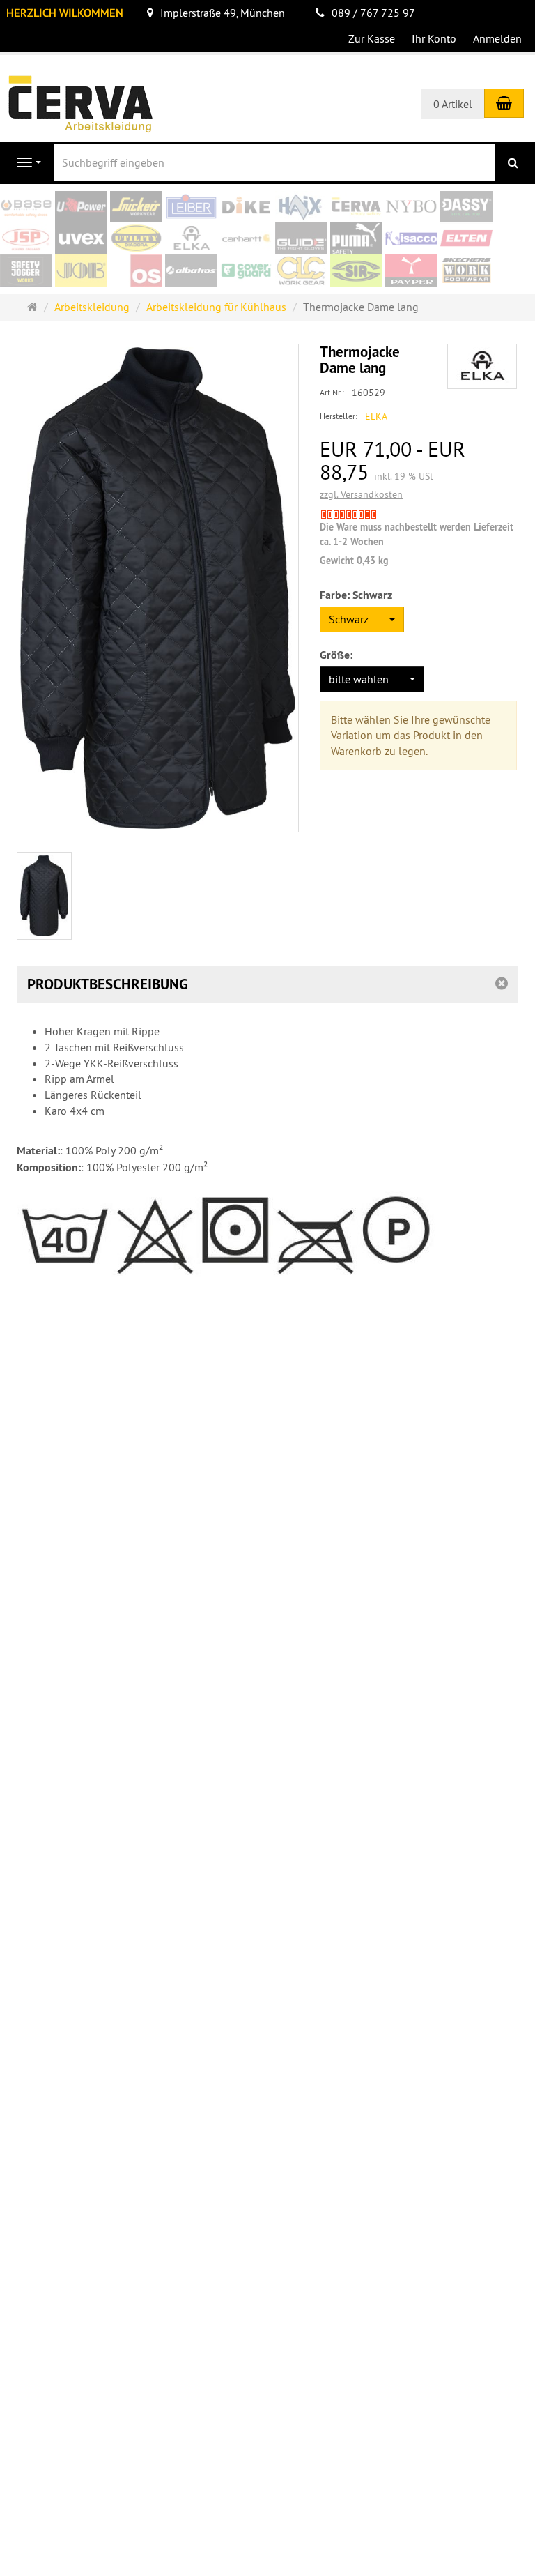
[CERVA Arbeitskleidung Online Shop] (80, 102)
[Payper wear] (411, 271)
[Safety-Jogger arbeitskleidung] (26, 271)
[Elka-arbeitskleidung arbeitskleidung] (191, 239)
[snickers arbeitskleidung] (136, 207)
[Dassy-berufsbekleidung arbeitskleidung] (466, 207)
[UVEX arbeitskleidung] (81, 239)
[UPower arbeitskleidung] (81, 207)
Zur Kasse (372, 38)
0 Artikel (453, 104)
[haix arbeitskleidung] (301, 207)
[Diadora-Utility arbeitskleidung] (136, 239)
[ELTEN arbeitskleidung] (466, 239)
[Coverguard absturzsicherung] (246, 271)
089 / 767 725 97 (373, 13)
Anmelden (497, 38)
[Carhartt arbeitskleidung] (246, 239)
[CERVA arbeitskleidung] (356, 207)
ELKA (376, 416)
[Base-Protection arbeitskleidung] (26, 207)
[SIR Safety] (356, 271)
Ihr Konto (434, 38)
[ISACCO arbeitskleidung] (411, 239)
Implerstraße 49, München (223, 13)
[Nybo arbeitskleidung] (411, 207)
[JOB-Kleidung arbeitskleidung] (81, 271)
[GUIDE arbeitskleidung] (301, 239)
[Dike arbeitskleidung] (246, 207)
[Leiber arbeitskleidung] (191, 207)
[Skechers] (466, 271)
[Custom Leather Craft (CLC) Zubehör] (301, 271)
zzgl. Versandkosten (361, 494)
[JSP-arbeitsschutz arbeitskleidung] (26, 239)
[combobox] (362, 619)
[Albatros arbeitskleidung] (191, 271)
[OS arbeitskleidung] (136, 271)
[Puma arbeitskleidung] (356, 239)
